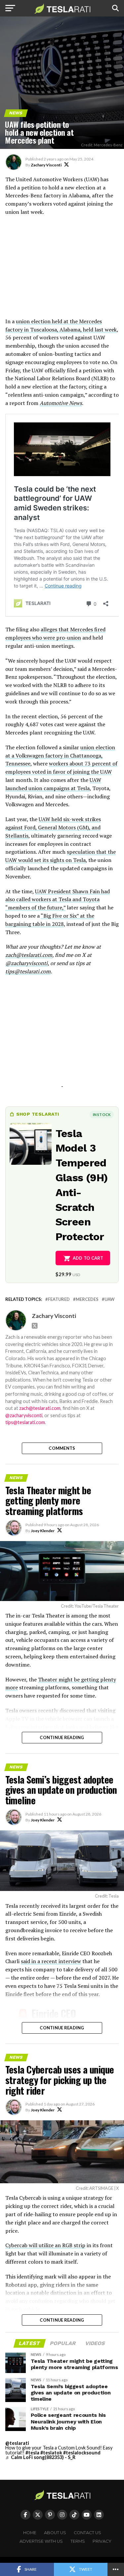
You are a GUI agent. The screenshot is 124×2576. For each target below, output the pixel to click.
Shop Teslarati (38, 1114)
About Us (55, 2533)
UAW (109, 1299)
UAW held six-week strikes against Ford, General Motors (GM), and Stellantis (53, 827)
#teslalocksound (82, 2453)
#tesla (32, 2453)
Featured (59, 1299)
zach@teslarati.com (29, 955)
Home (30, 2533)
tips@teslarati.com (28, 971)
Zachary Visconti (46, 165)
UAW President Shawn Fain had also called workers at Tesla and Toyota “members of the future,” (58, 900)
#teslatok (51, 2453)
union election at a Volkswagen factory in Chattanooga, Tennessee (60, 756)
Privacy (102, 2541)
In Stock (102, 1115)
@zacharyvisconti (24, 1415)
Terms (78, 2541)
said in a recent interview (51, 1961)
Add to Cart (88, 1258)
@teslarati (17, 2443)
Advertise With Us (41, 2541)
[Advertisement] (62, 270)
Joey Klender (43, 1531)
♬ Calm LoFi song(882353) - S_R (40, 2457)
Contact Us (87, 2533)
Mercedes (87, 1299)
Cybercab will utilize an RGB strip (45, 2245)
